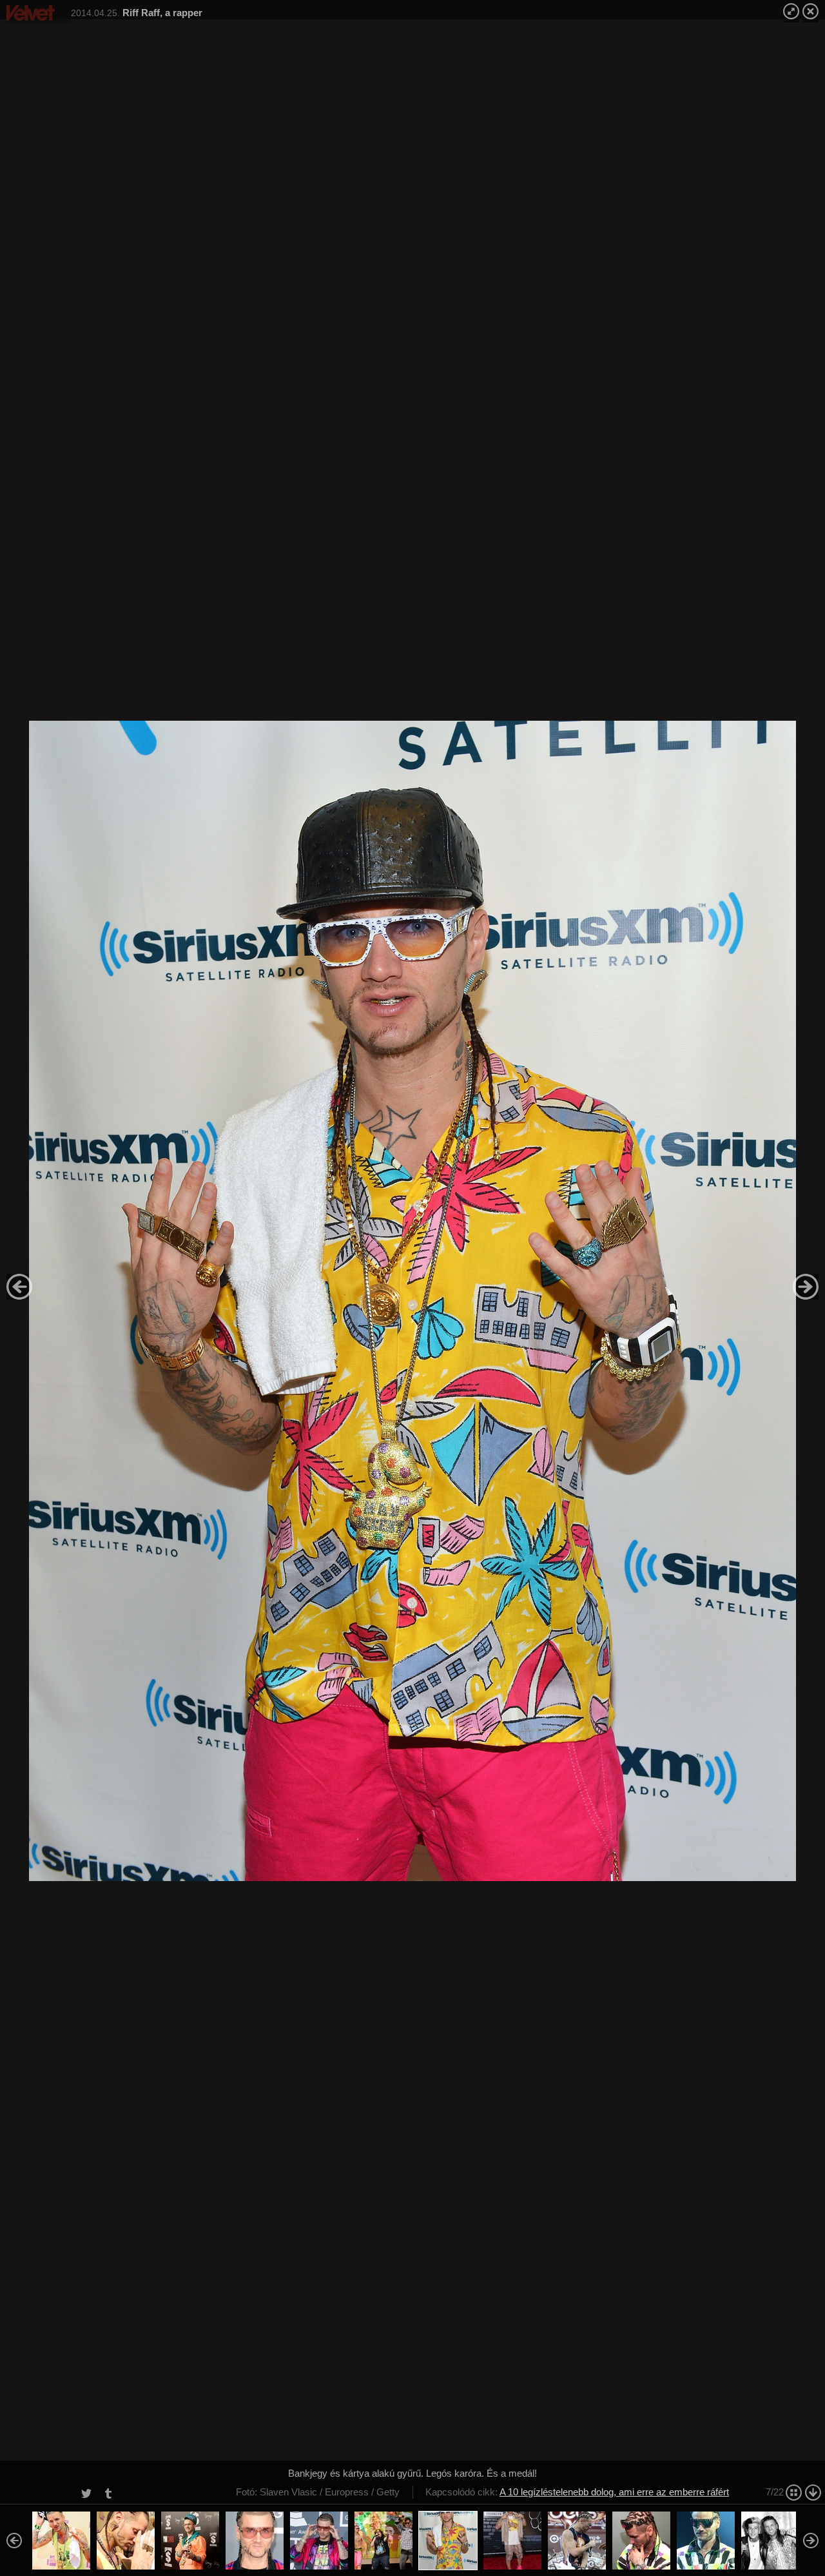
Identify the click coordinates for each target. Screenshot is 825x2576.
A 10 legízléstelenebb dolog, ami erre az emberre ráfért (614, 2492)
